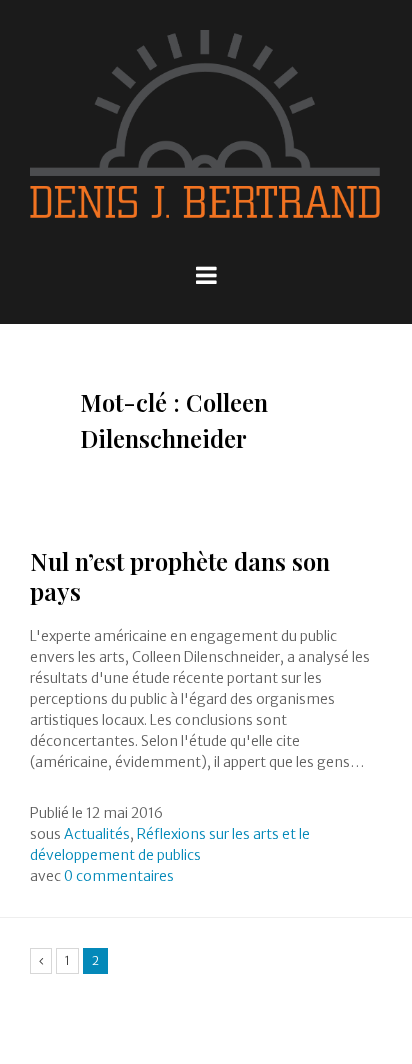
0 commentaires (119, 876)
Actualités (97, 834)
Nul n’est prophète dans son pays (180, 576)
